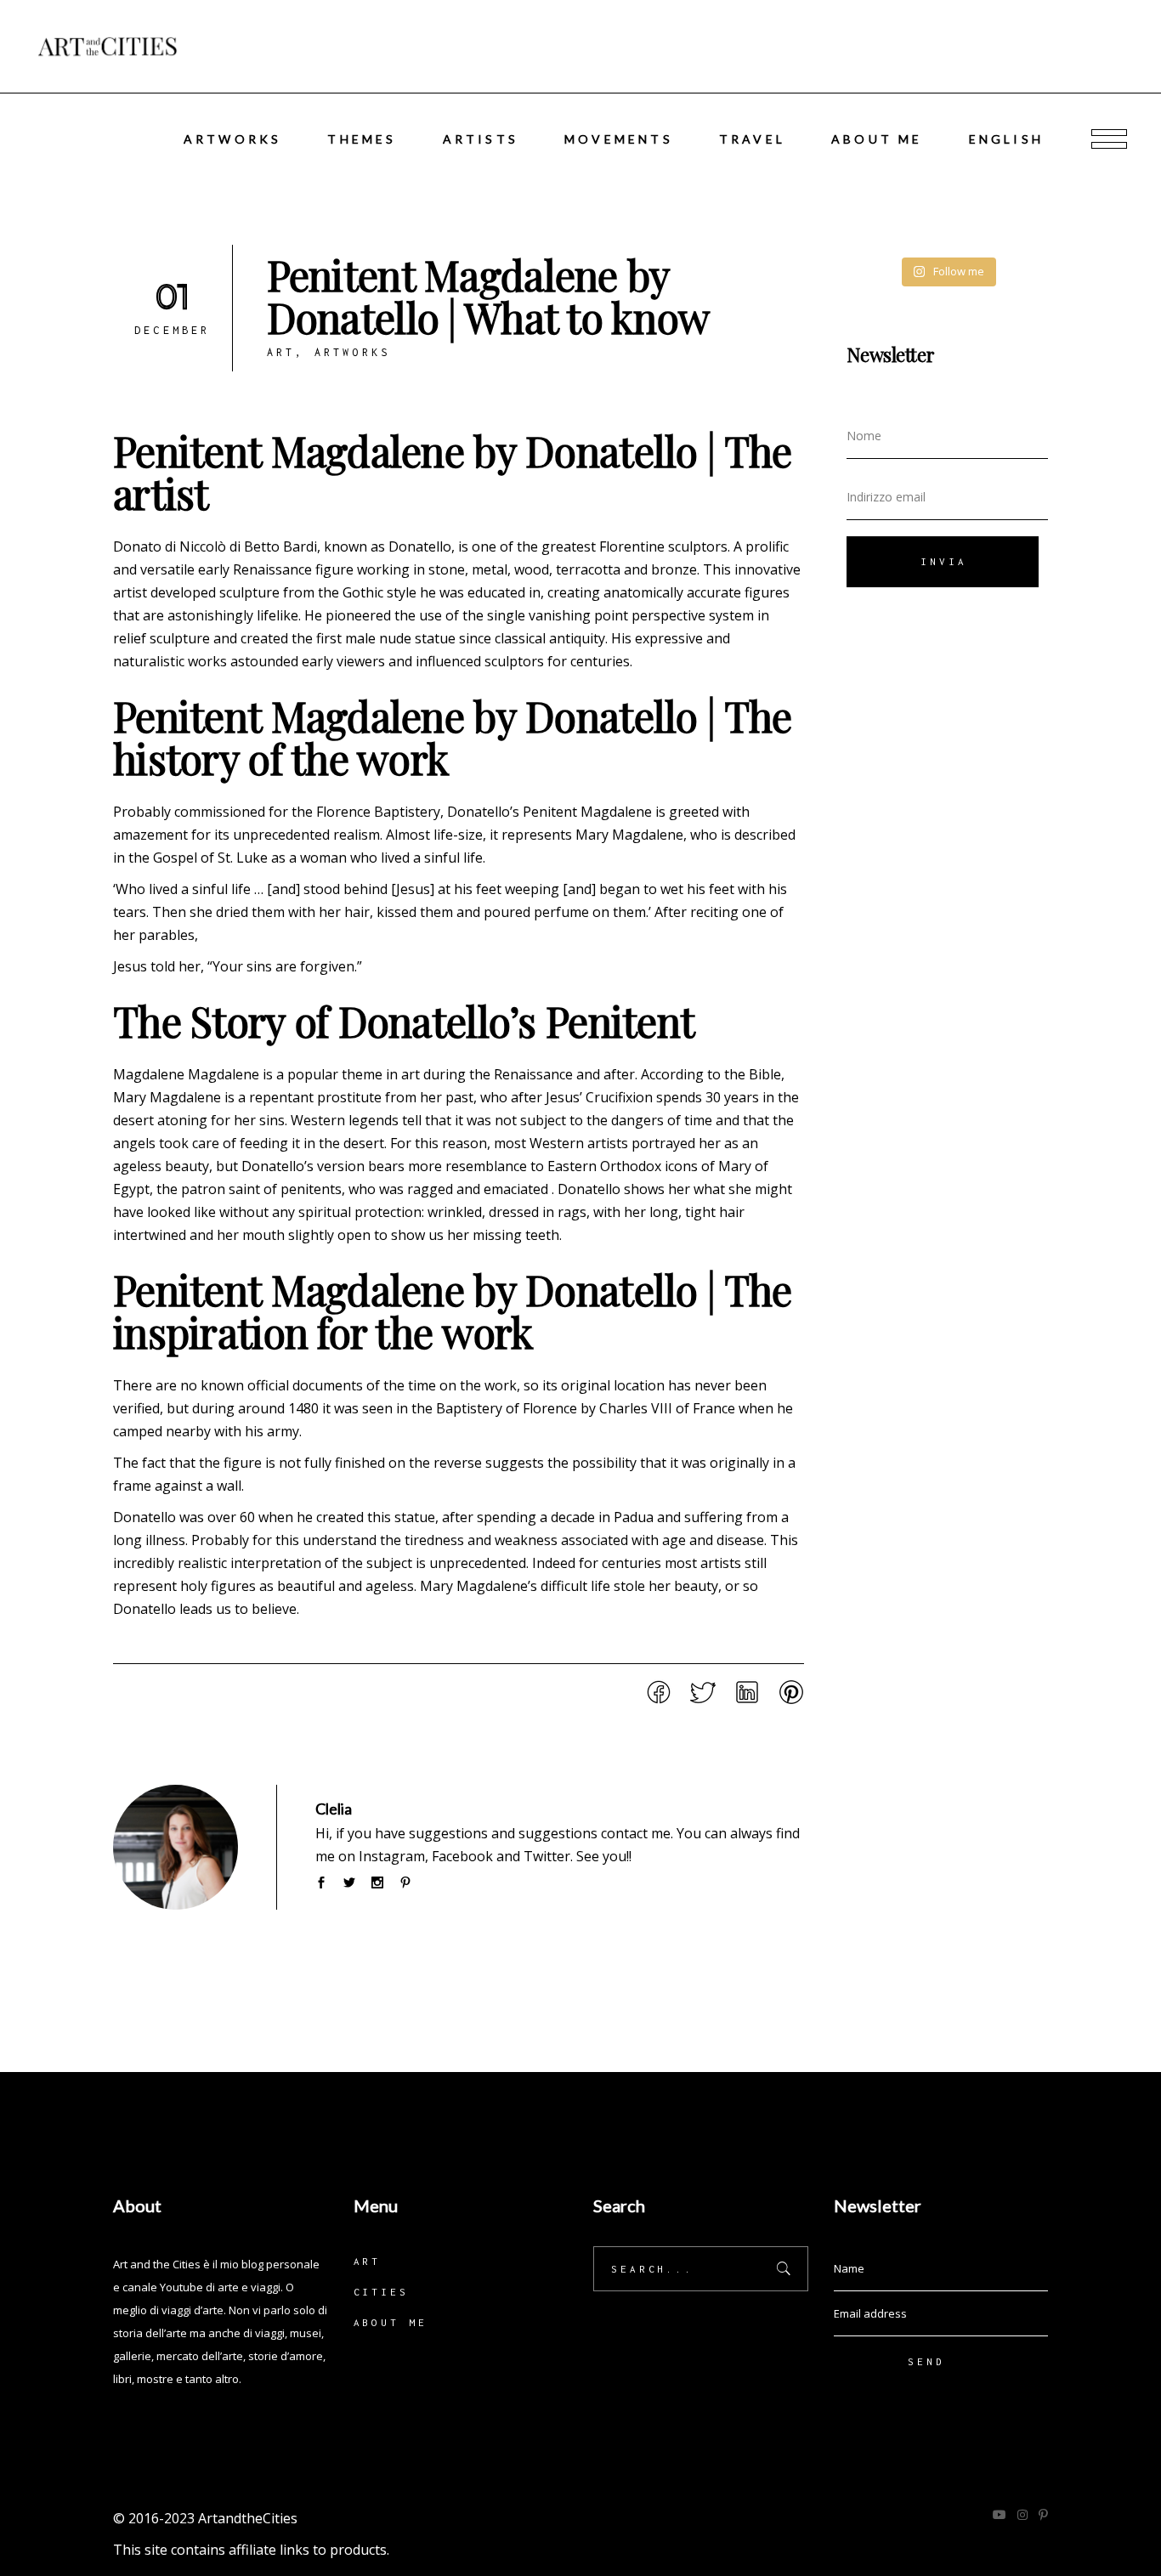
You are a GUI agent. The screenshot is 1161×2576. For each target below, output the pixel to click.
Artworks (353, 352)
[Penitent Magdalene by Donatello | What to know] (176, 1847)
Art (281, 352)
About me (391, 2322)
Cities (381, 2292)
